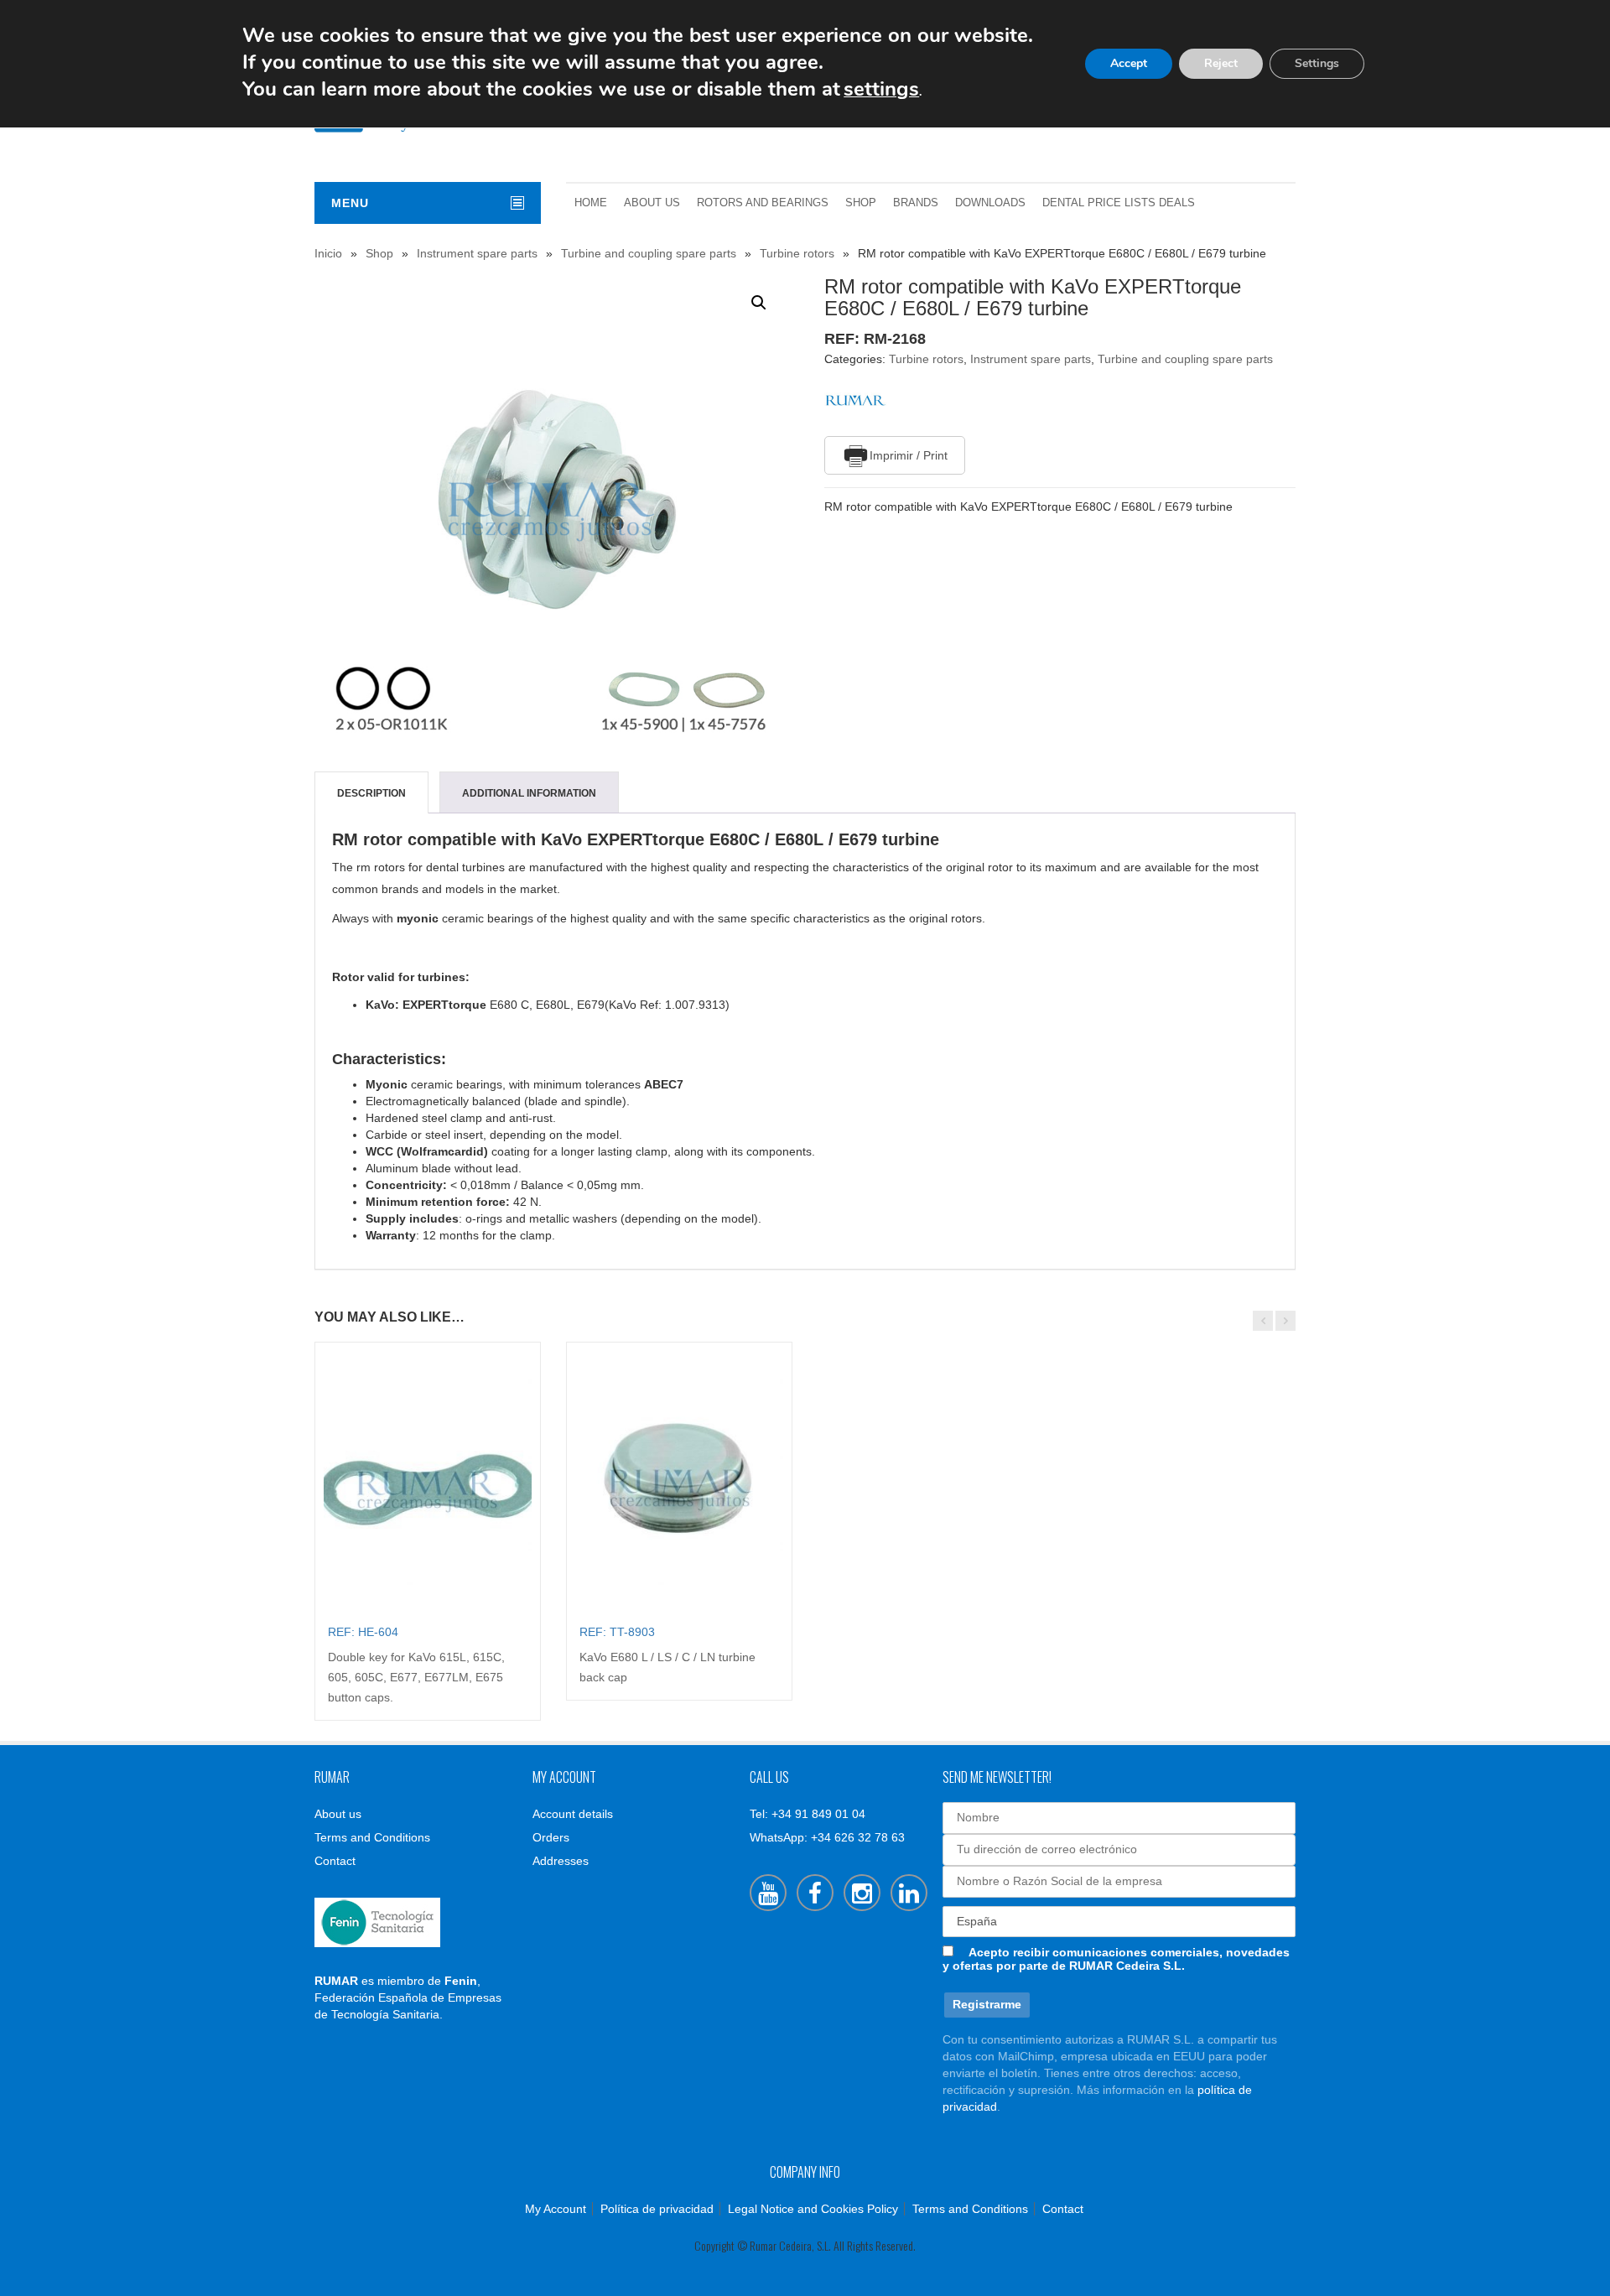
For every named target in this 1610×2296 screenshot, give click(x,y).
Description (371, 793)
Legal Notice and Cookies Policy (813, 2209)
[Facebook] (815, 1893)
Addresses (561, 1861)
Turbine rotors (797, 253)
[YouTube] (768, 1893)
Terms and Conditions (372, 1837)
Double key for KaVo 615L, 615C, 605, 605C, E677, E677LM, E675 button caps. (416, 1677)
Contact (335, 1861)
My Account (556, 2209)
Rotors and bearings (763, 203)
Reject (1221, 63)
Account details (573, 1814)
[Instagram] (862, 1893)
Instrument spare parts (477, 253)
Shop (861, 203)
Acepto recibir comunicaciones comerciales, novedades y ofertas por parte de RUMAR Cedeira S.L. (1116, 1959)
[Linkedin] (909, 1893)
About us (652, 203)
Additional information (529, 793)
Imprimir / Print (909, 455)
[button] (759, 303)
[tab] (371, 793)
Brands (916, 203)
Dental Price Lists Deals (1119, 203)
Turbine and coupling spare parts (649, 253)
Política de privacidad (657, 2209)
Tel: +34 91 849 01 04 (808, 1814)
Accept (1129, 63)
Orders (551, 1837)
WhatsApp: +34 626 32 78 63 (827, 1837)
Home (591, 203)
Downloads (990, 203)
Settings (1317, 63)
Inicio (328, 253)
